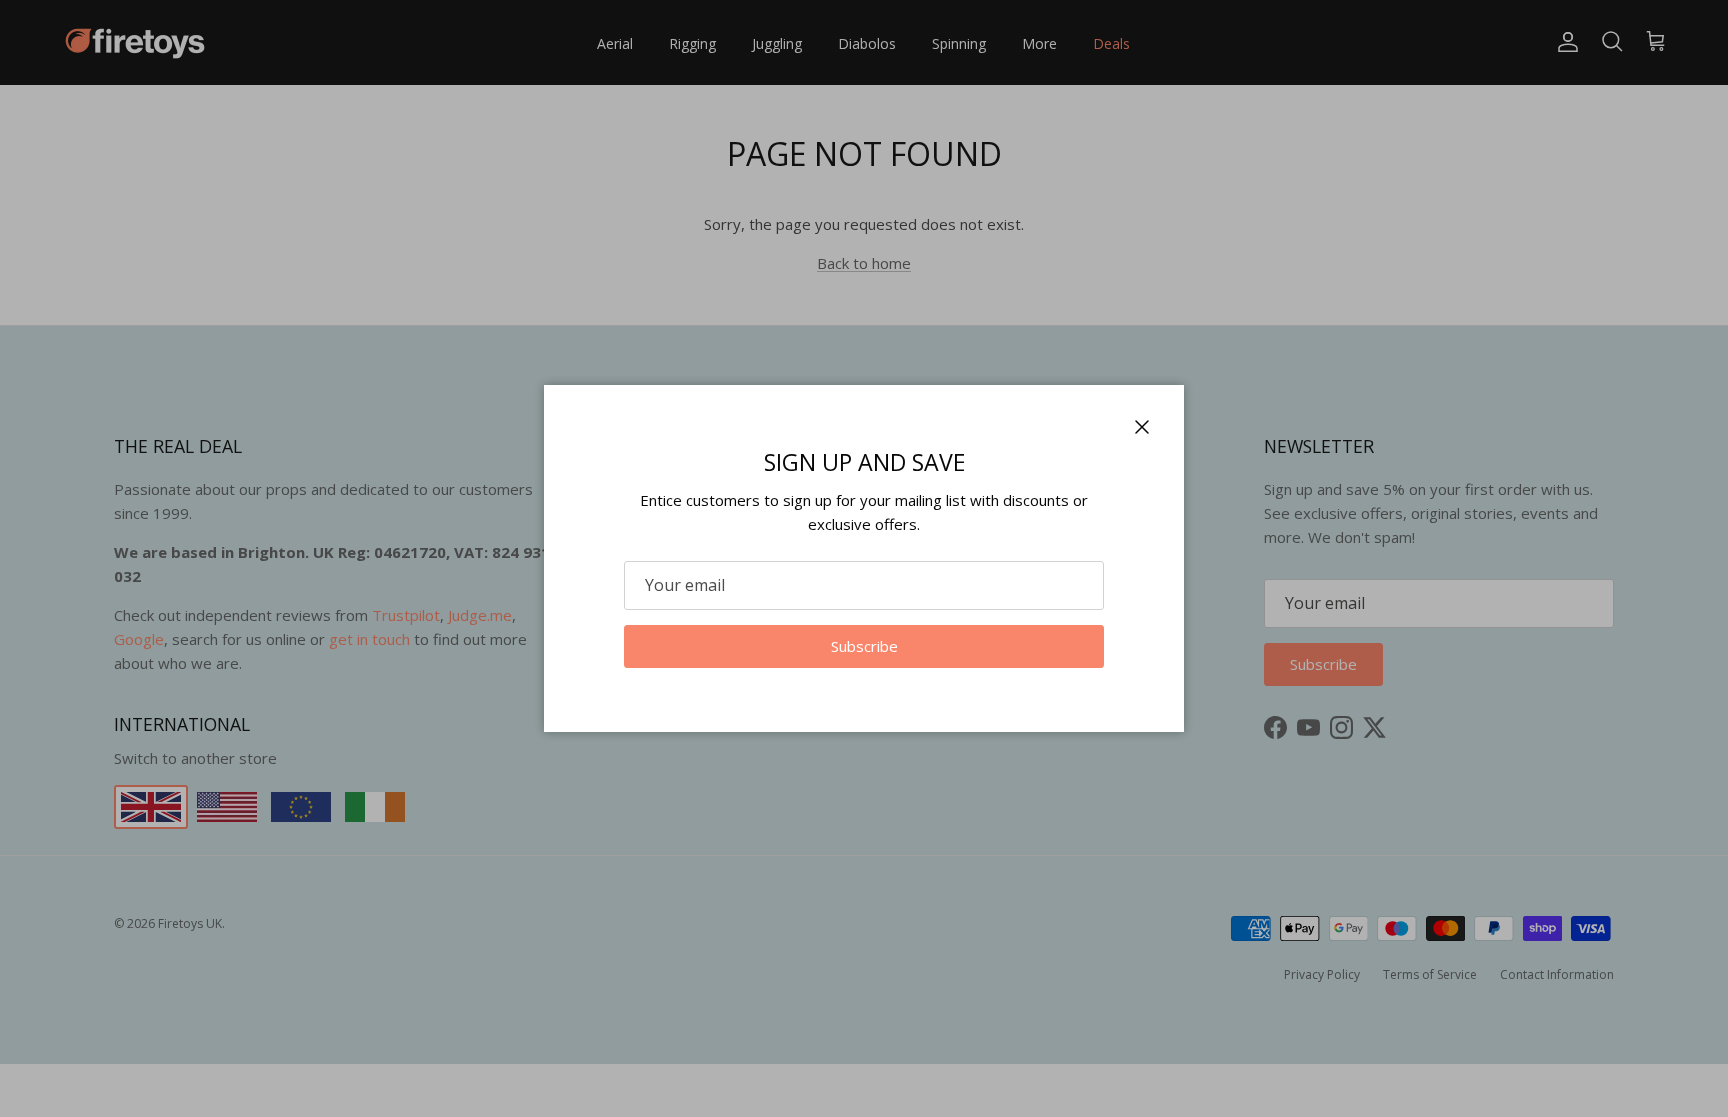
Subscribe (864, 646)
